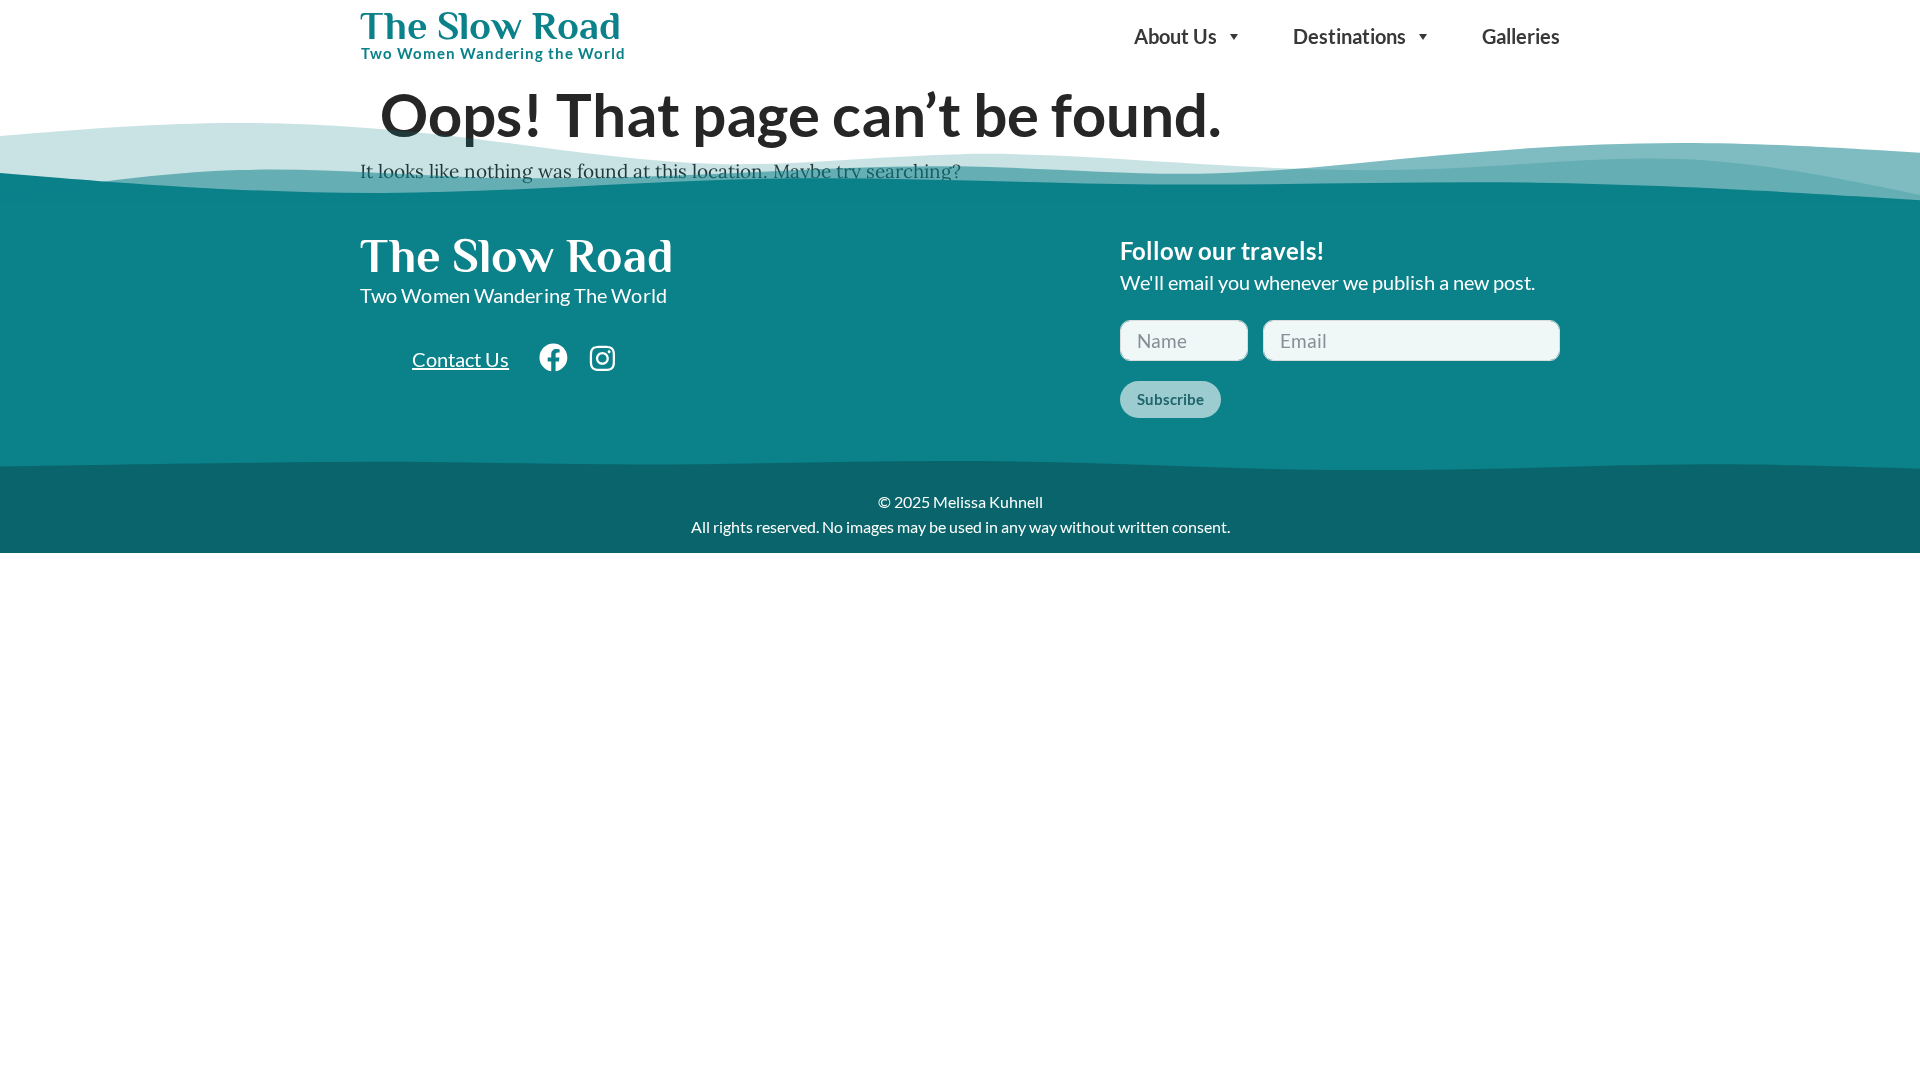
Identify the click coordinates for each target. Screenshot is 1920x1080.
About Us (1175, 36)
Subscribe (1170, 399)
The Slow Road (490, 25)
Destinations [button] (1349, 36)
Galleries (1521, 36)
